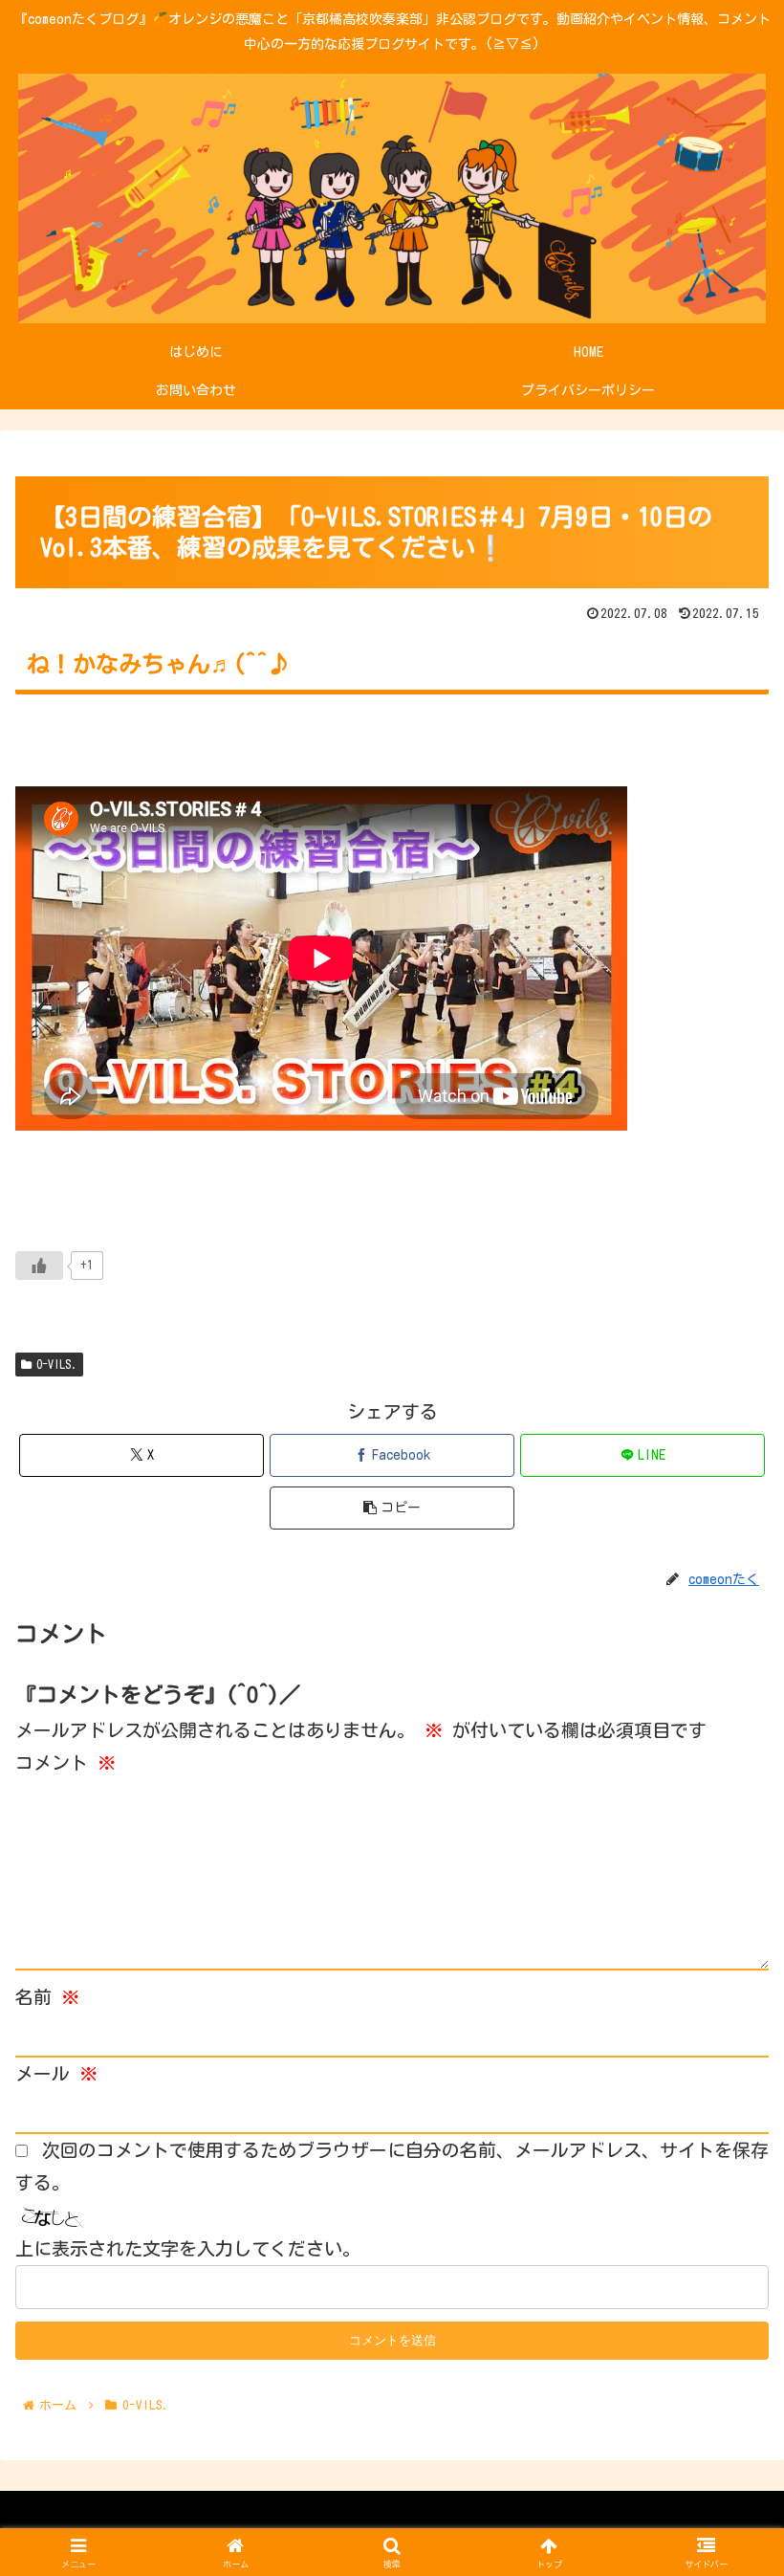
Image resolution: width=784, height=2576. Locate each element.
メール (56, 2073)
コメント (65, 1762)
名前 (47, 1997)
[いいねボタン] (39, 1266)
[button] (392, 1508)
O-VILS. (57, 1364)
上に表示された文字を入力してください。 (188, 2248)
